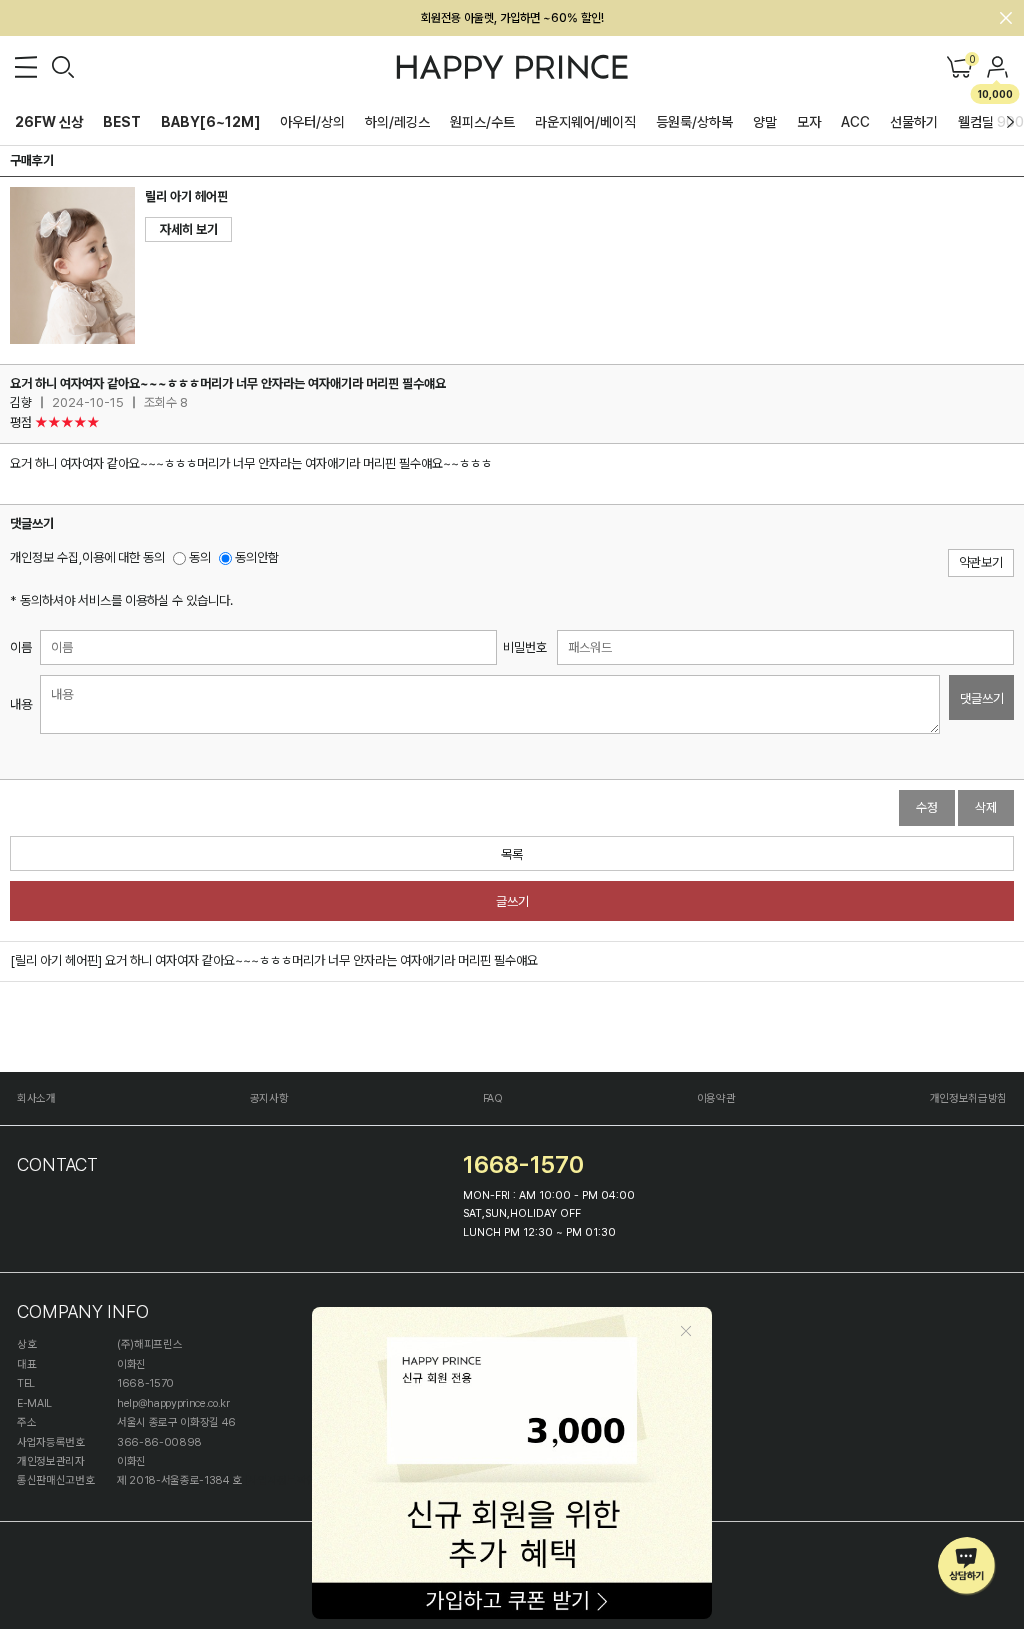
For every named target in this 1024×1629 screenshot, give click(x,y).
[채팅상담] (967, 1566)
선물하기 (914, 122)
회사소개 (36, 1098)
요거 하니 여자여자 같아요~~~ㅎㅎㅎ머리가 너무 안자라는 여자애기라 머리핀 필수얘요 (321, 960)
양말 (765, 122)
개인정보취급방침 (968, 1098)
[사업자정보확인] (282, 1480)
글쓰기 (512, 901)
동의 (198, 557)
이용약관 (716, 1098)
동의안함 (255, 557)
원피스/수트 (482, 122)
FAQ (493, 1098)
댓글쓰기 (982, 698)
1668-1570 (523, 1164)
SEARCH (63, 67)
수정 (927, 807)
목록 (512, 854)
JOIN (998, 67)
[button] (1010, 122)
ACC (855, 122)
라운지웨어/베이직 (585, 122)
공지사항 (269, 1098)
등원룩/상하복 (694, 122)
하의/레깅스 (397, 122)
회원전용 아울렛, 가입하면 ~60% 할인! (512, 18)
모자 (809, 122)
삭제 (986, 807)
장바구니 (971, 60)
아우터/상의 (312, 122)
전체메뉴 (26, 67)
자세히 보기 (189, 229)
